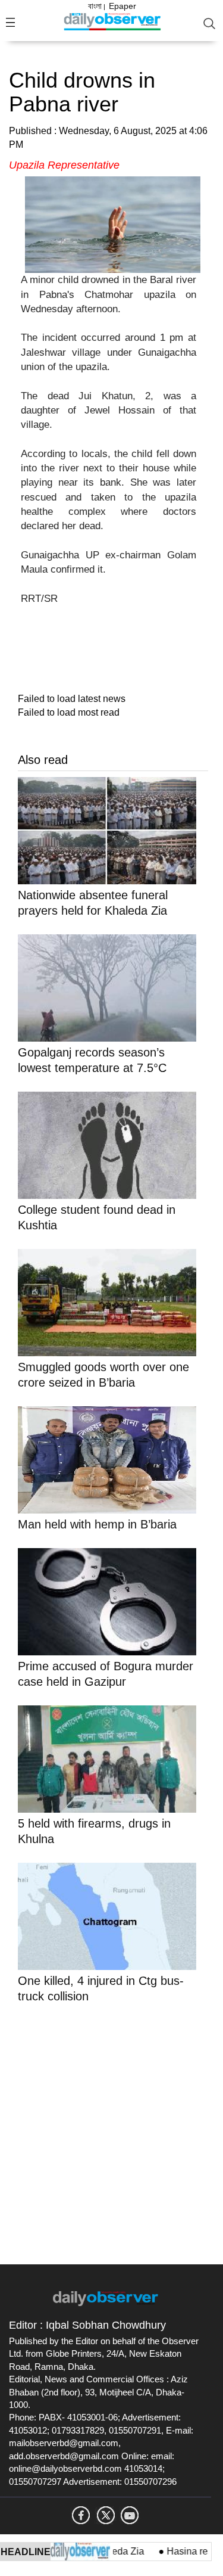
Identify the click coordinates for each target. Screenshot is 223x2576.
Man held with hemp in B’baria (97, 1524)
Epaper (123, 6)
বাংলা (95, 6)
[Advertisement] (111, 2132)
